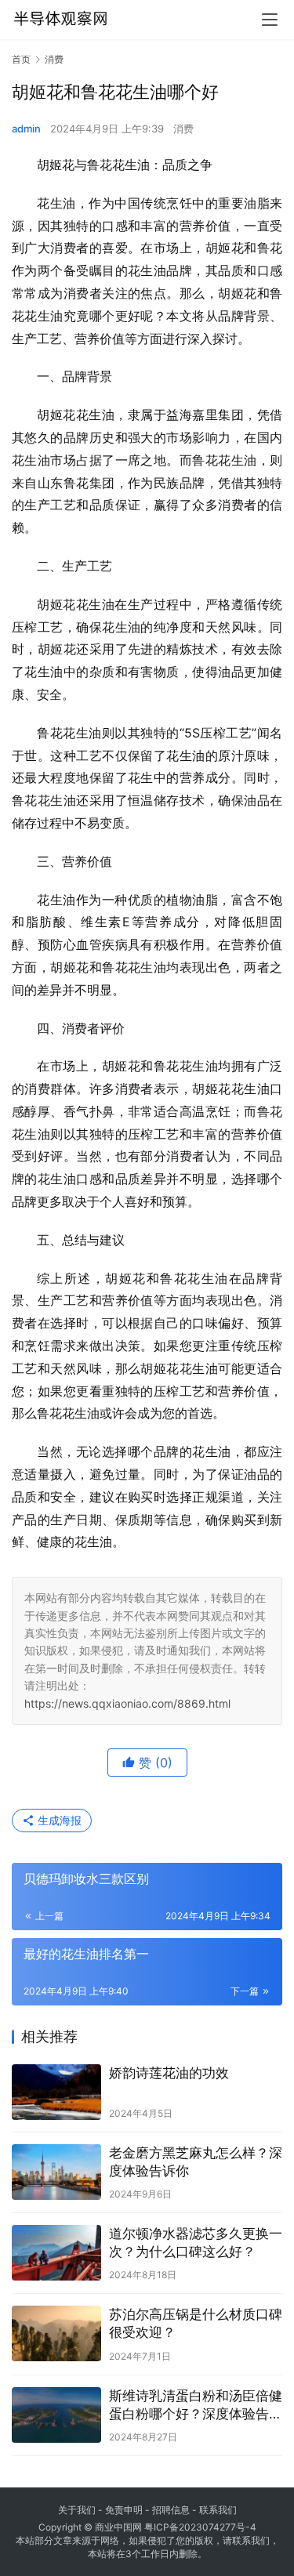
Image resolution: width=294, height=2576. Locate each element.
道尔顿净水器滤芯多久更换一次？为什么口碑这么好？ (196, 2243)
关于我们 (77, 2510)
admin (26, 129)
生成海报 (58, 1820)
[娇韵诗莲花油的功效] (56, 2092)
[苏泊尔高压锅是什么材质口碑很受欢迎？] (56, 2333)
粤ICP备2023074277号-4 (200, 2527)
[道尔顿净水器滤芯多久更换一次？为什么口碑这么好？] (56, 2253)
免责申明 (124, 2510)
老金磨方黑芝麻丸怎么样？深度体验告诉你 (196, 2162)
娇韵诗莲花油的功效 (169, 2073)
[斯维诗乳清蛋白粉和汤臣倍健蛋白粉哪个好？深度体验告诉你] (56, 2415)
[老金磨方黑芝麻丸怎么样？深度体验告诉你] (56, 2172)
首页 (21, 59)
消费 (183, 129)
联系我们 (218, 2510)
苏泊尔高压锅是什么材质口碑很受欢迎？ (196, 2323)
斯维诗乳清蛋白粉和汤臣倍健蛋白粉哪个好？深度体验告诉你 (196, 2406)
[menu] (270, 20)
